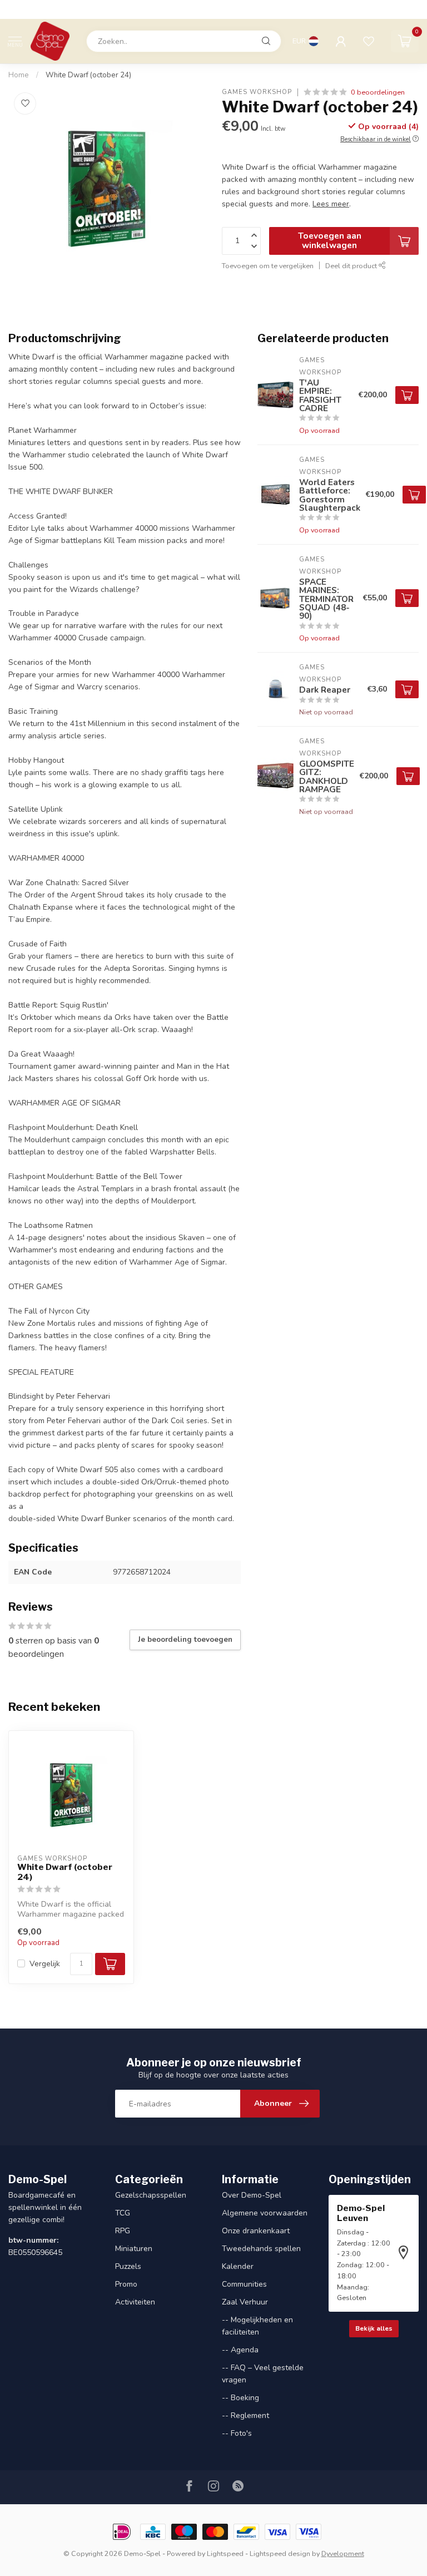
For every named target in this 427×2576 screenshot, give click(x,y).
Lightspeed (225, 2553)
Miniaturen (134, 2249)
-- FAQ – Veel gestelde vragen (263, 2374)
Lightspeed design (280, 2553)
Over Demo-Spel (252, 2195)
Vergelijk (45, 1964)
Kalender (238, 2266)
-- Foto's (237, 2433)
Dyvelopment (343, 2553)
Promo (126, 2284)
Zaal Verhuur (245, 2302)
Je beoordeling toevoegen (185, 1640)
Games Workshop (257, 92)
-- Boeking (240, 2398)
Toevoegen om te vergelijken (268, 266)
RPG (123, 2231)
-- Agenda (240, 2350)
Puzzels (128, 2266)
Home (19, 75)
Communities (244, 2284)
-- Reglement (245, 2415)
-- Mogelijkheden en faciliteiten (257, 2326)
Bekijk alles (374, 2328)
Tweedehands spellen (261, 2249)
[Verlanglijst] (369, 41)
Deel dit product (352, 266)
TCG (123, 2213)
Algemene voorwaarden (265, 2213)
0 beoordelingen (378, 92)
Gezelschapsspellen (151, 2195)
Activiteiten (135, 2302)
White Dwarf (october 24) (88, 75)
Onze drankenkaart (256, 2231)
